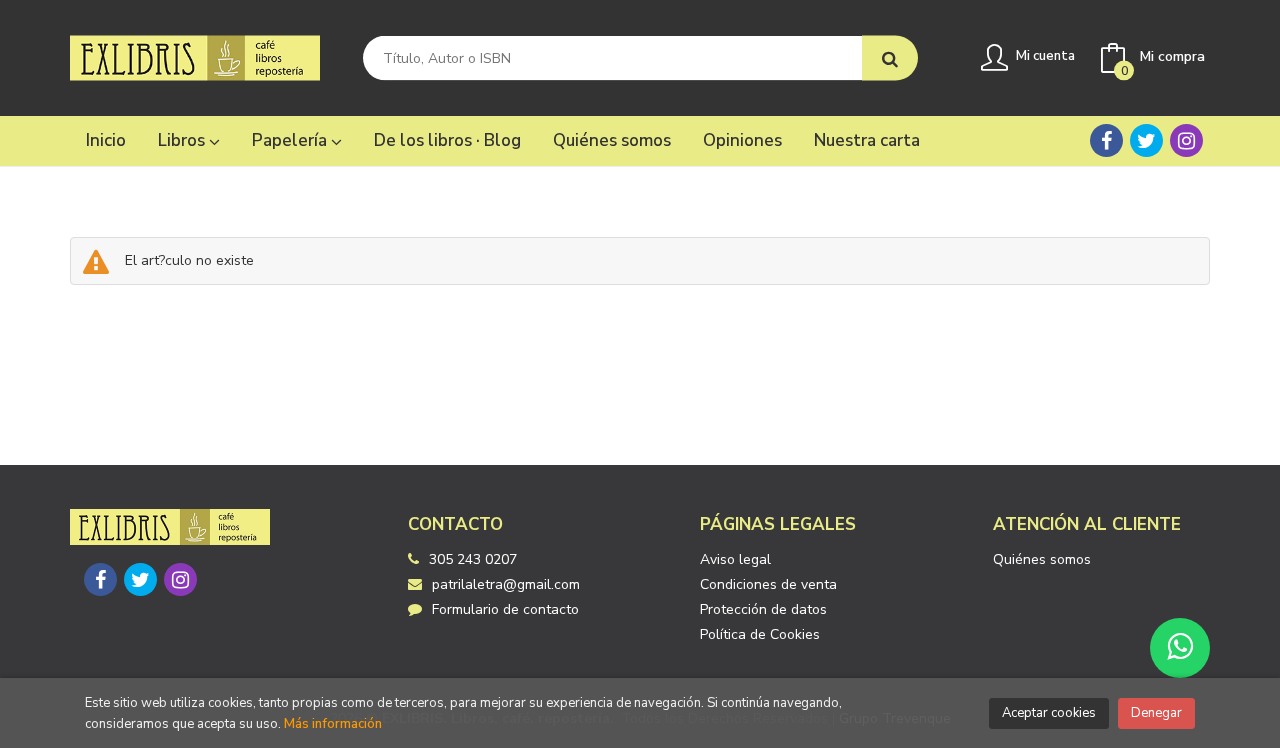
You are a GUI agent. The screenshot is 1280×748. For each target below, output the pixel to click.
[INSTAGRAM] (1186, 140)
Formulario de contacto (505, 609)
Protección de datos (763, 609)
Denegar (1156, 713)
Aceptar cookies (1049, 713)
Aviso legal (735, 559)
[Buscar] (890, 58)
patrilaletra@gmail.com (506, 584)
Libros (183, 140)
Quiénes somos (1042, 559)
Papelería (291, 140)
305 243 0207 (473, 559)
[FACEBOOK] (1106, 140)
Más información (333, 724)
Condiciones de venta (768, 584)
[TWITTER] (1146, 140)
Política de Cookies (760, 634)
